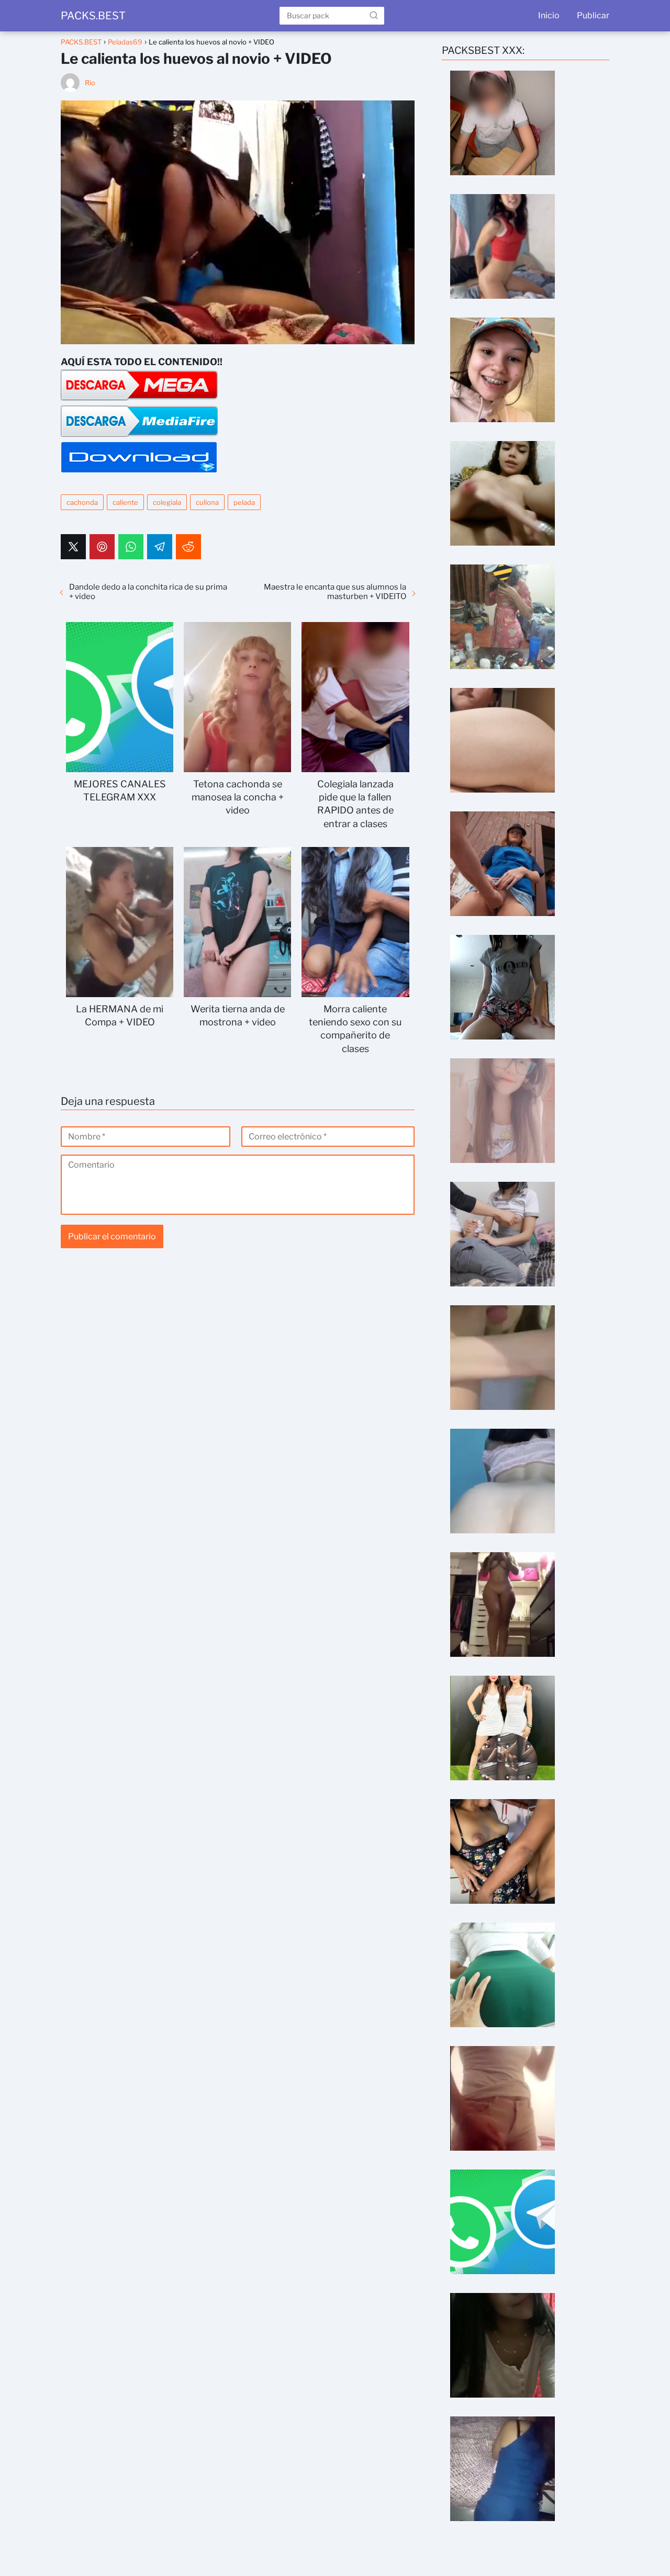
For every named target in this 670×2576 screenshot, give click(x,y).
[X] (73, 547)
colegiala (167, 502)
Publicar (593, 15)
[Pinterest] (102, 547)
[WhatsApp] (131, 547)
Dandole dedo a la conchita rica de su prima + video (148, 592)
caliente (125, 502)
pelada (244, 502)
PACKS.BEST (93, 16)
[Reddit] (188, 547)
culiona (207, 502)
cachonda (82, 502)
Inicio (549, 15)
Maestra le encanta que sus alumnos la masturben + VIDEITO (335, 592)
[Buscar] (374, 15)
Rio (90, 83)
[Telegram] (160, 547)
